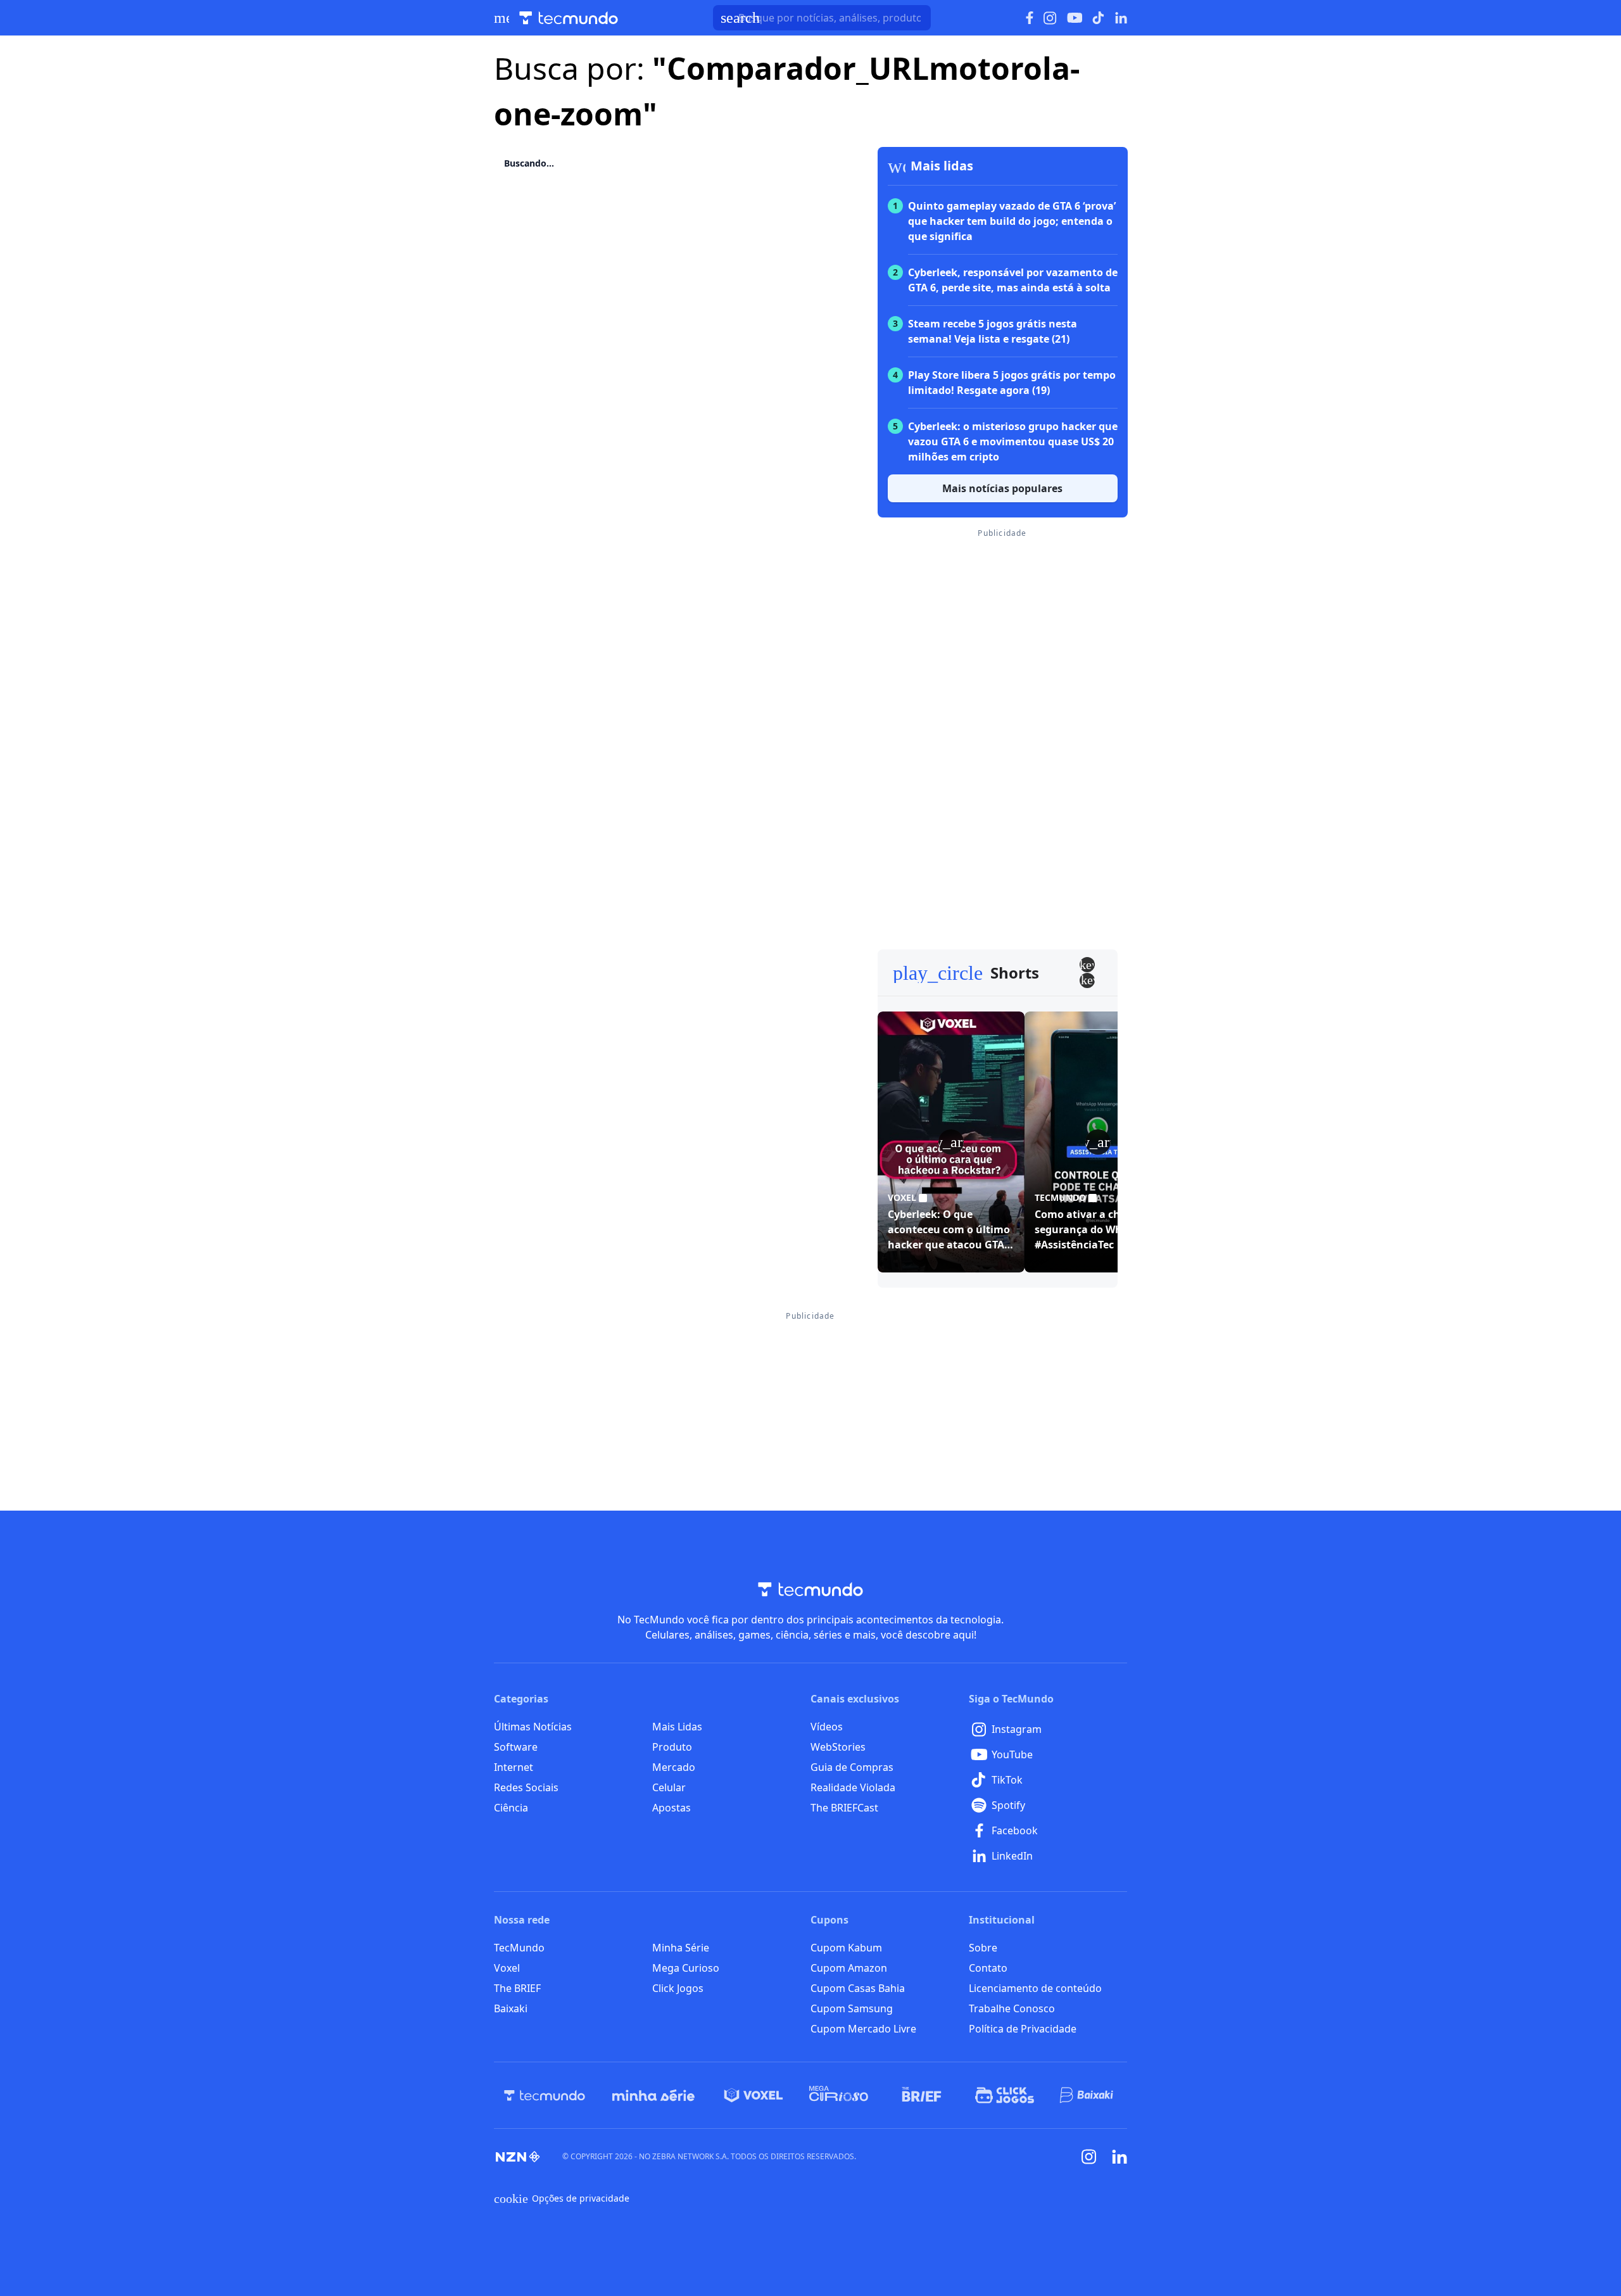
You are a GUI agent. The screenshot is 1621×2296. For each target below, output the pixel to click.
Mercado (674, 1767)
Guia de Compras (852, 1767)
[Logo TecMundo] (569, 18)
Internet (514, 1767)
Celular (669, 1787)
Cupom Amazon (849, 1968)
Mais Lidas (677, 1727)
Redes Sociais (526, 1787)
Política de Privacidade (1023, 2029)
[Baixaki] (1088, 2095)
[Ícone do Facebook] (1030, 18)
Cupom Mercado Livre (863, 2029)
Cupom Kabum (846, 1948)
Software (516, 1747)
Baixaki (511, 2008)
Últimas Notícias (533, 1727)
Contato (988, 1968)
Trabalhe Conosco (1012, 2008)
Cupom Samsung (852, 2008)
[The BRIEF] (922, 2095)
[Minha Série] (653, 2095)
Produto (672, 1747)
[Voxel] (754, 2095)
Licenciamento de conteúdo (1035, 1988)
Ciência (511, 1808)
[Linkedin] (1120, 2157)
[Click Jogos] (1005, 2095)
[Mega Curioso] (839, 2095)
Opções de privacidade (562, 2198)
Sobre (983, 1948)
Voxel (507, 1968)
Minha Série (681, 1948)
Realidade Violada (853, 1787)
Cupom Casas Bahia (858, 1988)
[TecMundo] (545, 2095)
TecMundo (519, 1948)
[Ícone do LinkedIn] (1121, 18)
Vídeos (827, 1727)
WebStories (838, 1747)
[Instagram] (1089, 2157)
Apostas (672, 1808)
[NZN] (518, 2157)
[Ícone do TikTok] (1099, 18)
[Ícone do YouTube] (1075, 18)
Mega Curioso (686, 1968)
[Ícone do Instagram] (1050, 18)
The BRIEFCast (844, 1808)
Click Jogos (678, 1988)
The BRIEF (517, 1988)
